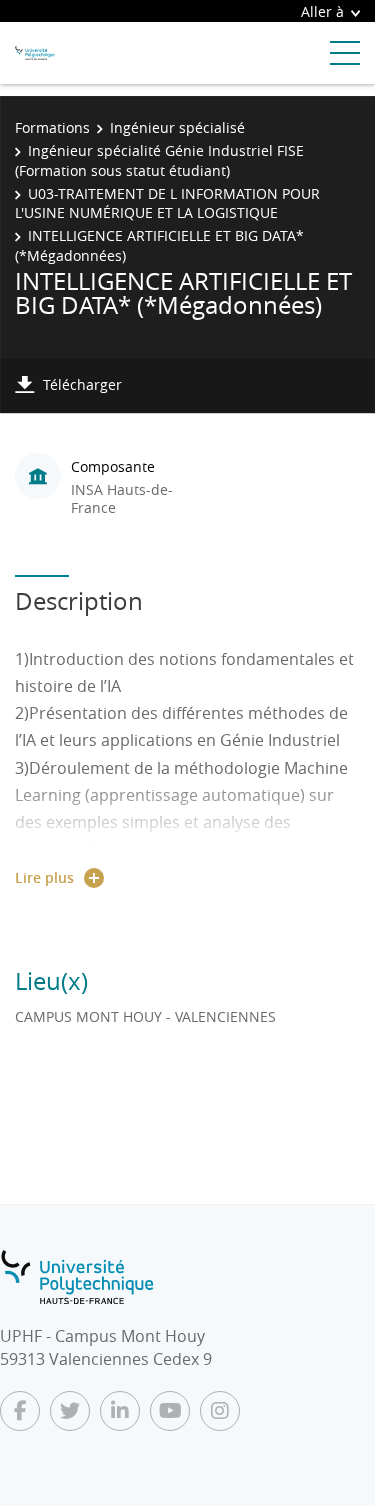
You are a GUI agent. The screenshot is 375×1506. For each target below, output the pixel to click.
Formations (52, 127)
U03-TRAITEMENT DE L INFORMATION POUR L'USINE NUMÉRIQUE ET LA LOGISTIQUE (167, 203)
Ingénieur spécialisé (177, 127)
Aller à (322, 11)
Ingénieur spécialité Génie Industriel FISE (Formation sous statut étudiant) (159, 160)
